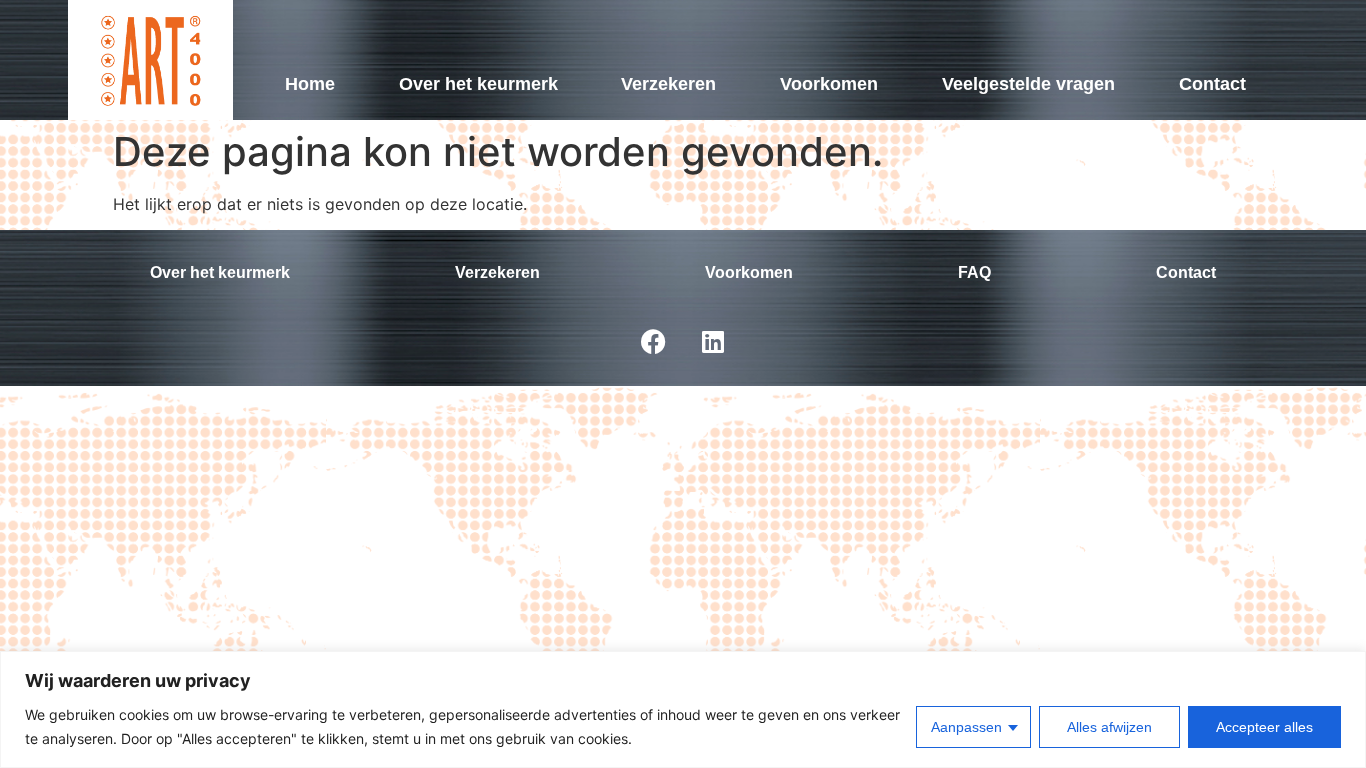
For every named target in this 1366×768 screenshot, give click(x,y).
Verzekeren (668, 84)
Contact (1212, 84)
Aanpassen (966, 727)
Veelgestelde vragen (1028, 84)
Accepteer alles (1264, 727)
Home (310, 84)
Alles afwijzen (1109, 727)
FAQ (974, 272)
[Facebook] (653, 341)
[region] (683, 709)
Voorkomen (829, 84)
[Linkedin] (713, 341)
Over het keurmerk (478, 84)
